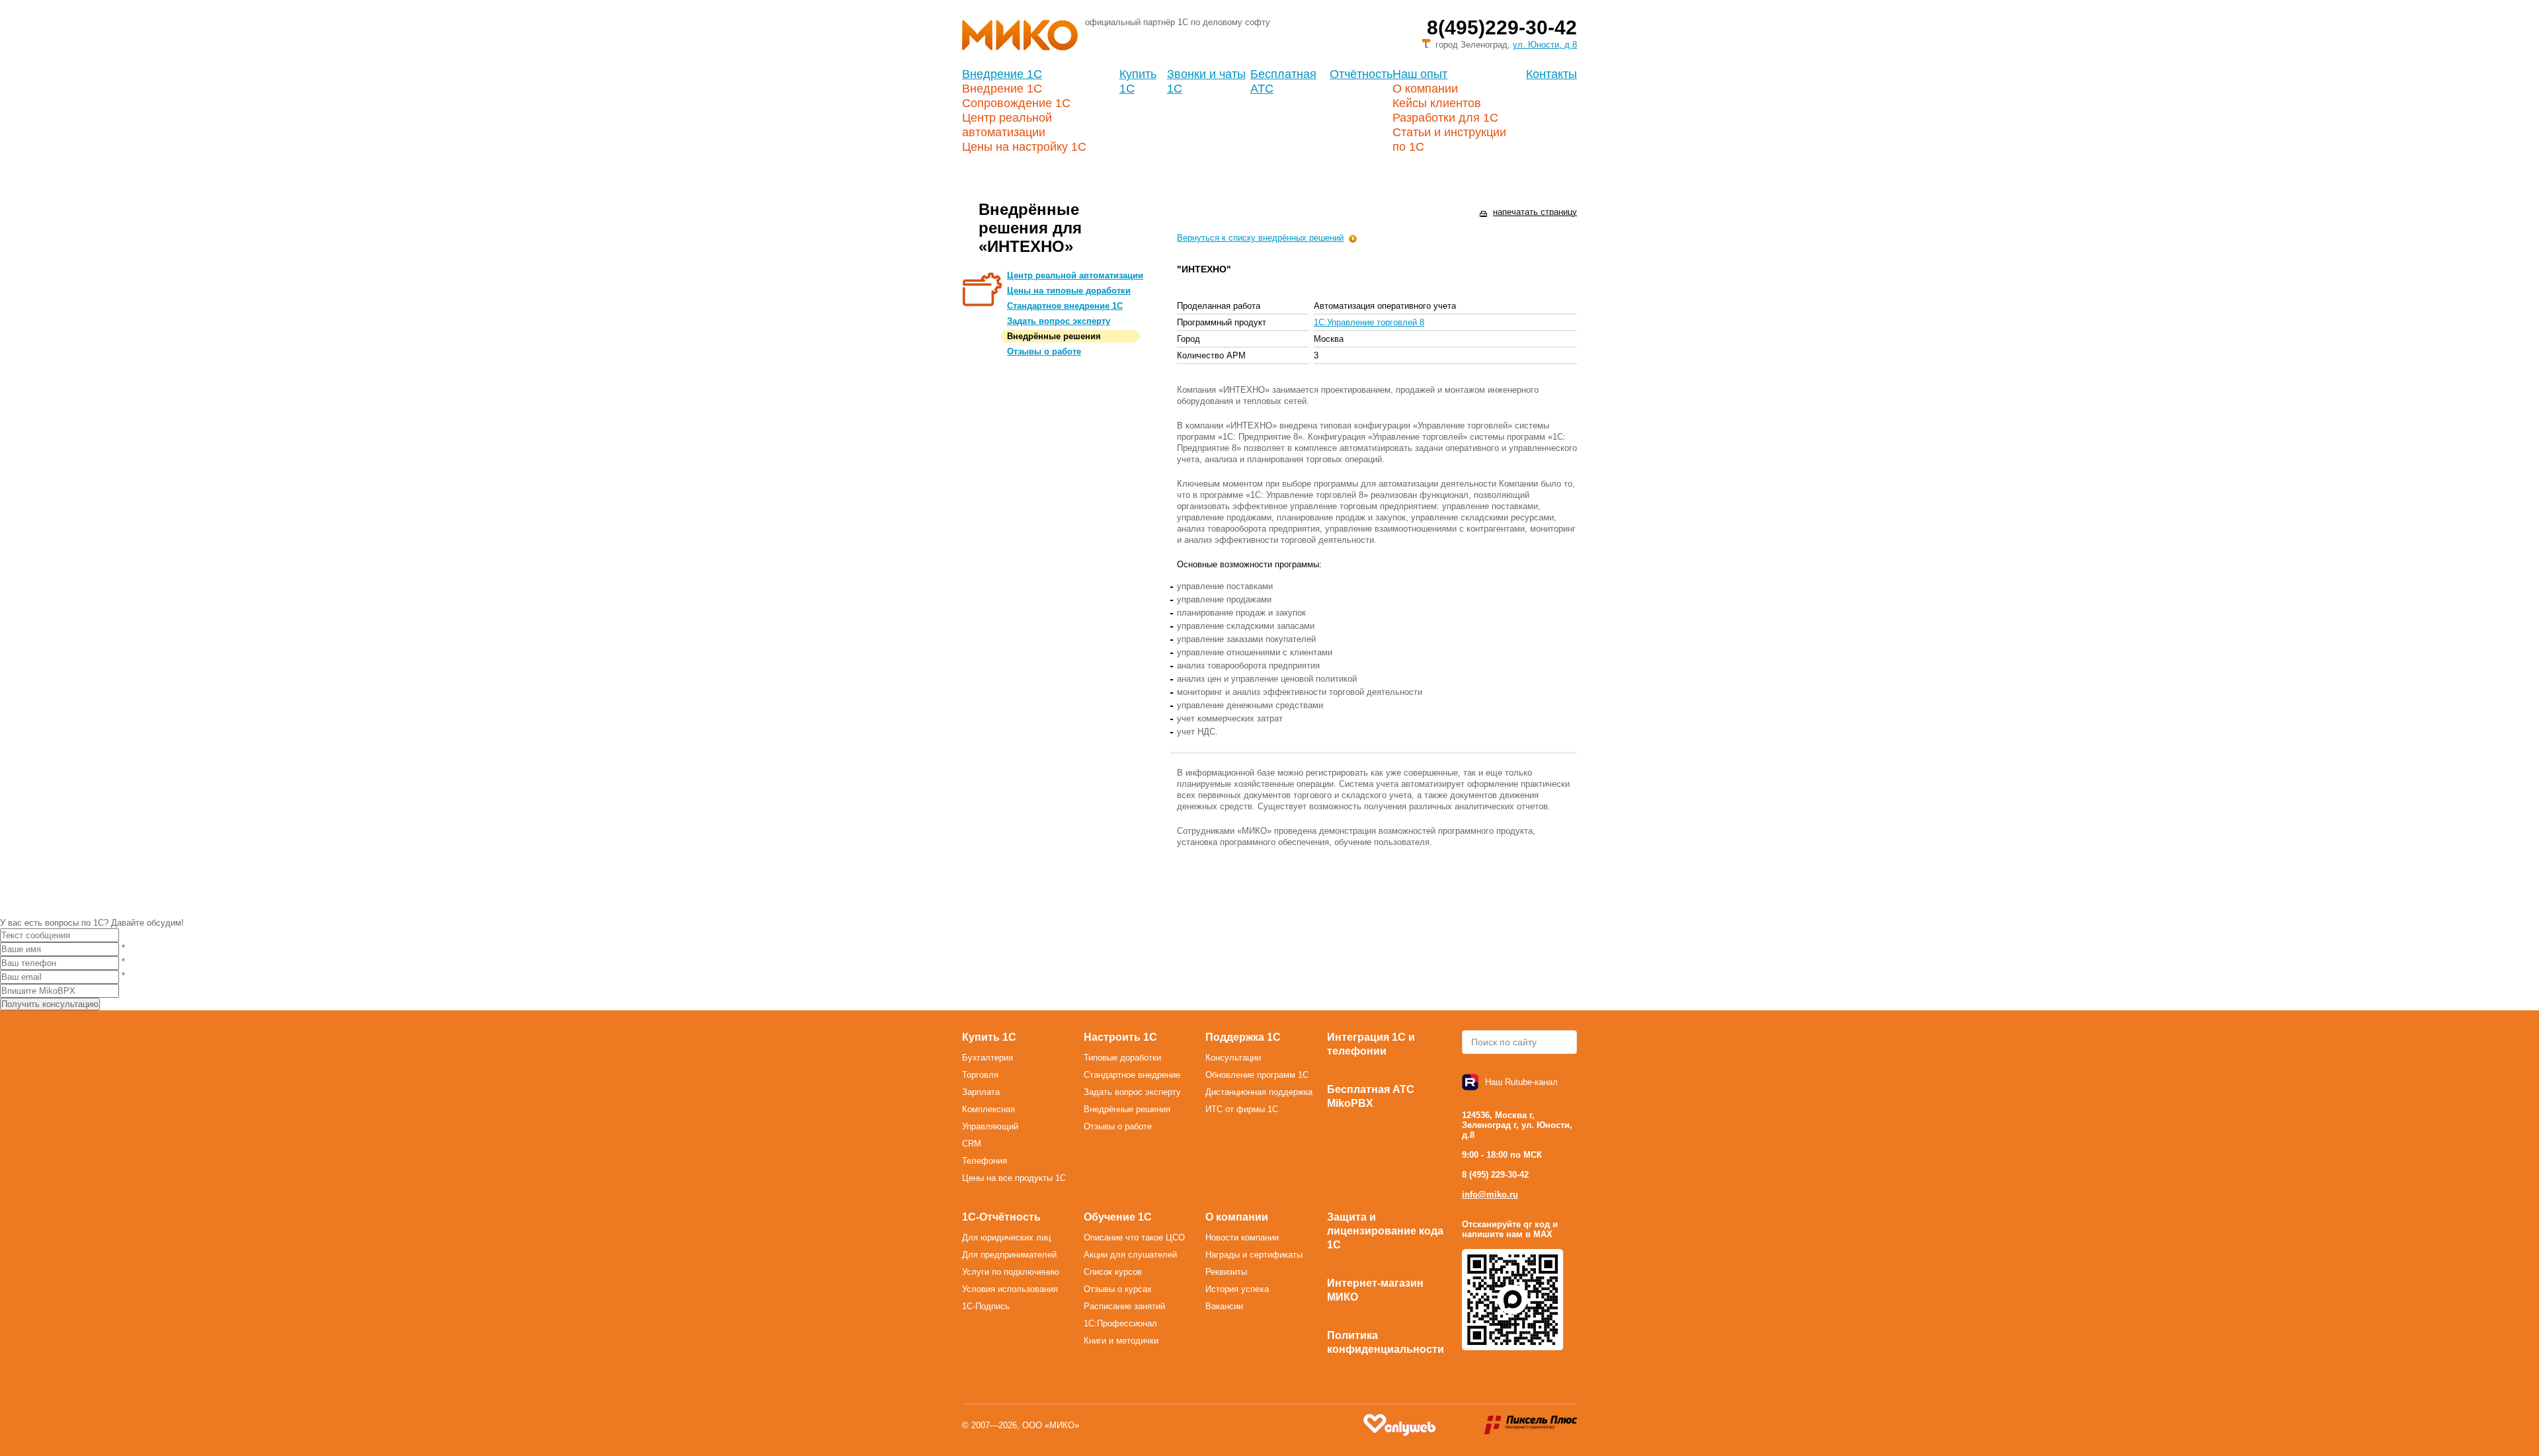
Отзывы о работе (1044, 351)
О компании (1425, 89)
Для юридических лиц (1006, 1237)
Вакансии (1224, 1306)
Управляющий (990, 1126)
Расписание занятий (1124, 1306)
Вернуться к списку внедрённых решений (1260, 238)
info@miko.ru (1490, 1194)
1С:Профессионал (1120, 1323)
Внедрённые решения (1054, 336)
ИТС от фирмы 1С (1242, 1109)
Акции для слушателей (1130, 1255)
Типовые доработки (1122, 1058)
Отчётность (1361, 74)
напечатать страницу (1535, 212)
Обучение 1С (1118, 1217)
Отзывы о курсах (1118, 1289)
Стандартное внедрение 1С (1065, 306)
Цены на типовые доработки (1069, 291)
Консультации (1233, 1058)
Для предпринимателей (1009, 1255)
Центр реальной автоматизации (1075, 275)
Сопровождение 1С (1016, 103)
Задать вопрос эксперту (1059, 321)
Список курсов (1113, 1272)
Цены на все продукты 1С (1014, 1178)
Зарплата (981, 1092)
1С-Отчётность (1001, 1217)
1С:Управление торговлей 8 (1369, 322)
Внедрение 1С (1002, 74)
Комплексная (988, 1109)
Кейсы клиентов (1437, 103)
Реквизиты (1226, 1272)
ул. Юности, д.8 (1545, 45)
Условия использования (1010, 1289)
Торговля (980, 1075)
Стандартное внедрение (1132, 1075)
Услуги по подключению (1011, 1272)
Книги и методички (1121, 1341)
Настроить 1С (1120, 1037)
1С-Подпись (986, 1306)
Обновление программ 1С (1257, 1075)
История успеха (1237, 1289)
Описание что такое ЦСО (1134, 1237)
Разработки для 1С (1445, 118)
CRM (972, 1144)
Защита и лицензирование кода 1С (1385, 1231)
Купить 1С (989, 1037)
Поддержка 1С (1243, 1037)
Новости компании (1242, 1237)
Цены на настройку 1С (1024, 147)
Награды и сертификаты (1254, 1255)
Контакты (1552, 74)
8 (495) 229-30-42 (1495, 1175)
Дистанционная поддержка (1259, 1092)
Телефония (985, 1161)
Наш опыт (1420, 74)
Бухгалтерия (987, 1058)
